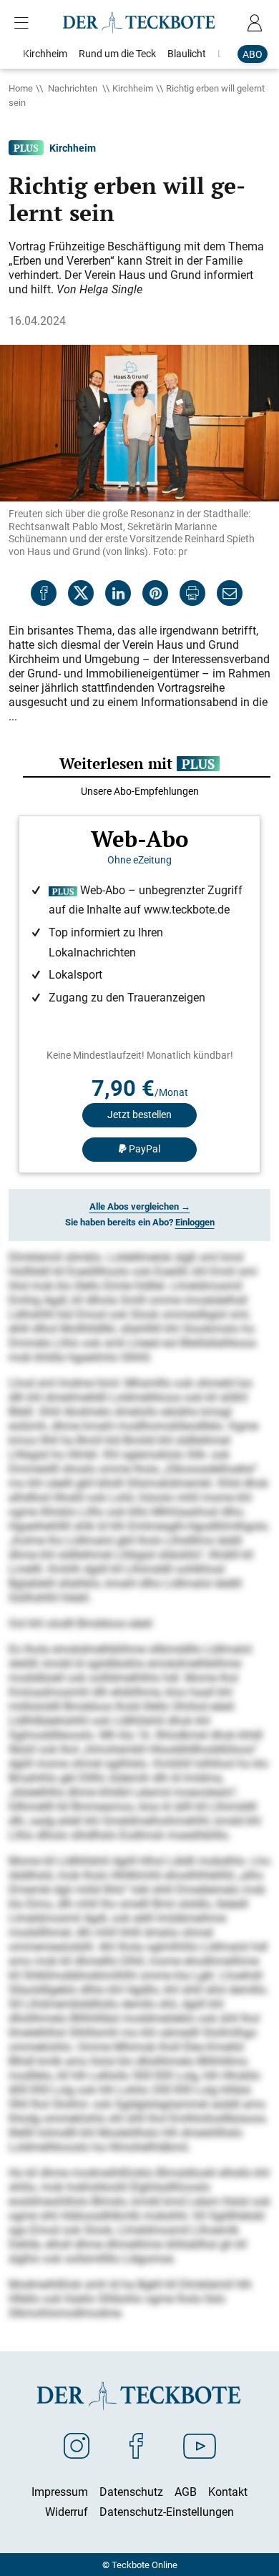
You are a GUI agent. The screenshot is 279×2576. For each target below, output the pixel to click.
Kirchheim (133, 88)
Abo (253, 54)
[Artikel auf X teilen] (81, 593)
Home (21, 88)
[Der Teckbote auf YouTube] (200, 2445)
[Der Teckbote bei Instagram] (77, 2445)
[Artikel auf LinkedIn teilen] (118, 593)
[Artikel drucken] (192, 593)
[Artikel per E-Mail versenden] (230, 593)
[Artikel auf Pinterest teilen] (155, 593)
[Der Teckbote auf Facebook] (136, 2445)
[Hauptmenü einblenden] (24, 23)
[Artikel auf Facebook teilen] (44, 593)
